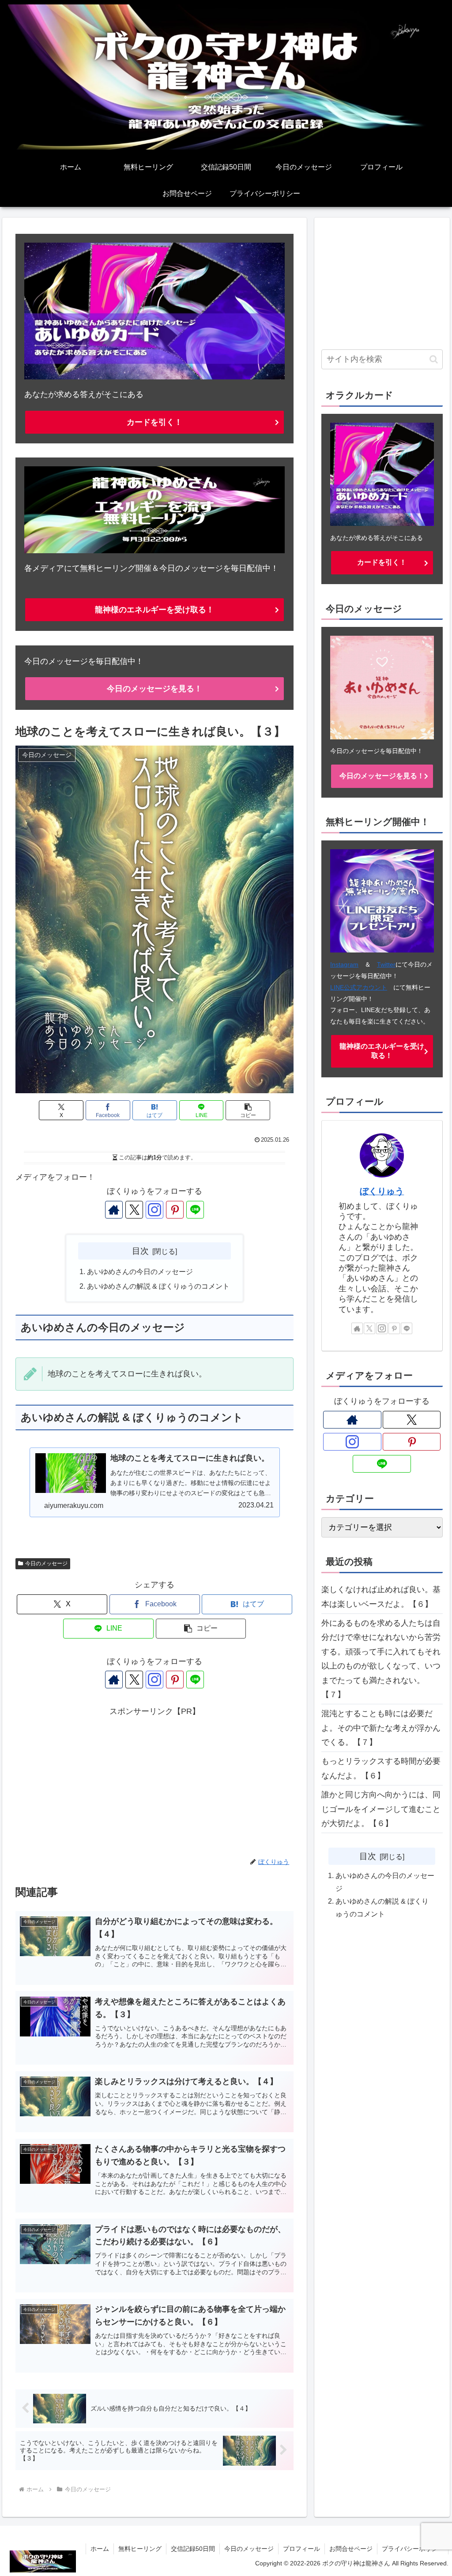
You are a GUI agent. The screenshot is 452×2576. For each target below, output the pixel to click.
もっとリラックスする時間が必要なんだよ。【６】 (381, 1768)
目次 (140, 1251)
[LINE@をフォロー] (195, 1210)
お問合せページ (351, 2549)
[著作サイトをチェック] (114, 1210)
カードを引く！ (154, 422)
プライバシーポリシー (413, 2549)
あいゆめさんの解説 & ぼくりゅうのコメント (158, 1286)
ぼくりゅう (382, 1191)
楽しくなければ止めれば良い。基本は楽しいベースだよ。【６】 (381, 1597)
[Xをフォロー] (134, 1210)
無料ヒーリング (140, 2549)
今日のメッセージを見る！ (154, 689)
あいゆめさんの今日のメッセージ (140, 1271)
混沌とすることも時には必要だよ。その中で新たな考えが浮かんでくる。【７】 (381, 1728)
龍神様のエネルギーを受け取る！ (154, 610)
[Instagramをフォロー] (154, 1210)
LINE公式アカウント (359, 987)
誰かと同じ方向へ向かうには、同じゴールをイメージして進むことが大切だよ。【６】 (381, 1809)
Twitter (386, 964)
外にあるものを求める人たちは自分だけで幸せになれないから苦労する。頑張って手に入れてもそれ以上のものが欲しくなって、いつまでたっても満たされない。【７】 (381, 1659)
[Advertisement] (154, 1781)
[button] (248, 1110)
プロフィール (301, 2549)
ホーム (100, 2549)
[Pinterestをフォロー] (175, 1210)
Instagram (344, 964)
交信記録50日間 (193, 2549)
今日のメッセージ (46, 1564)
